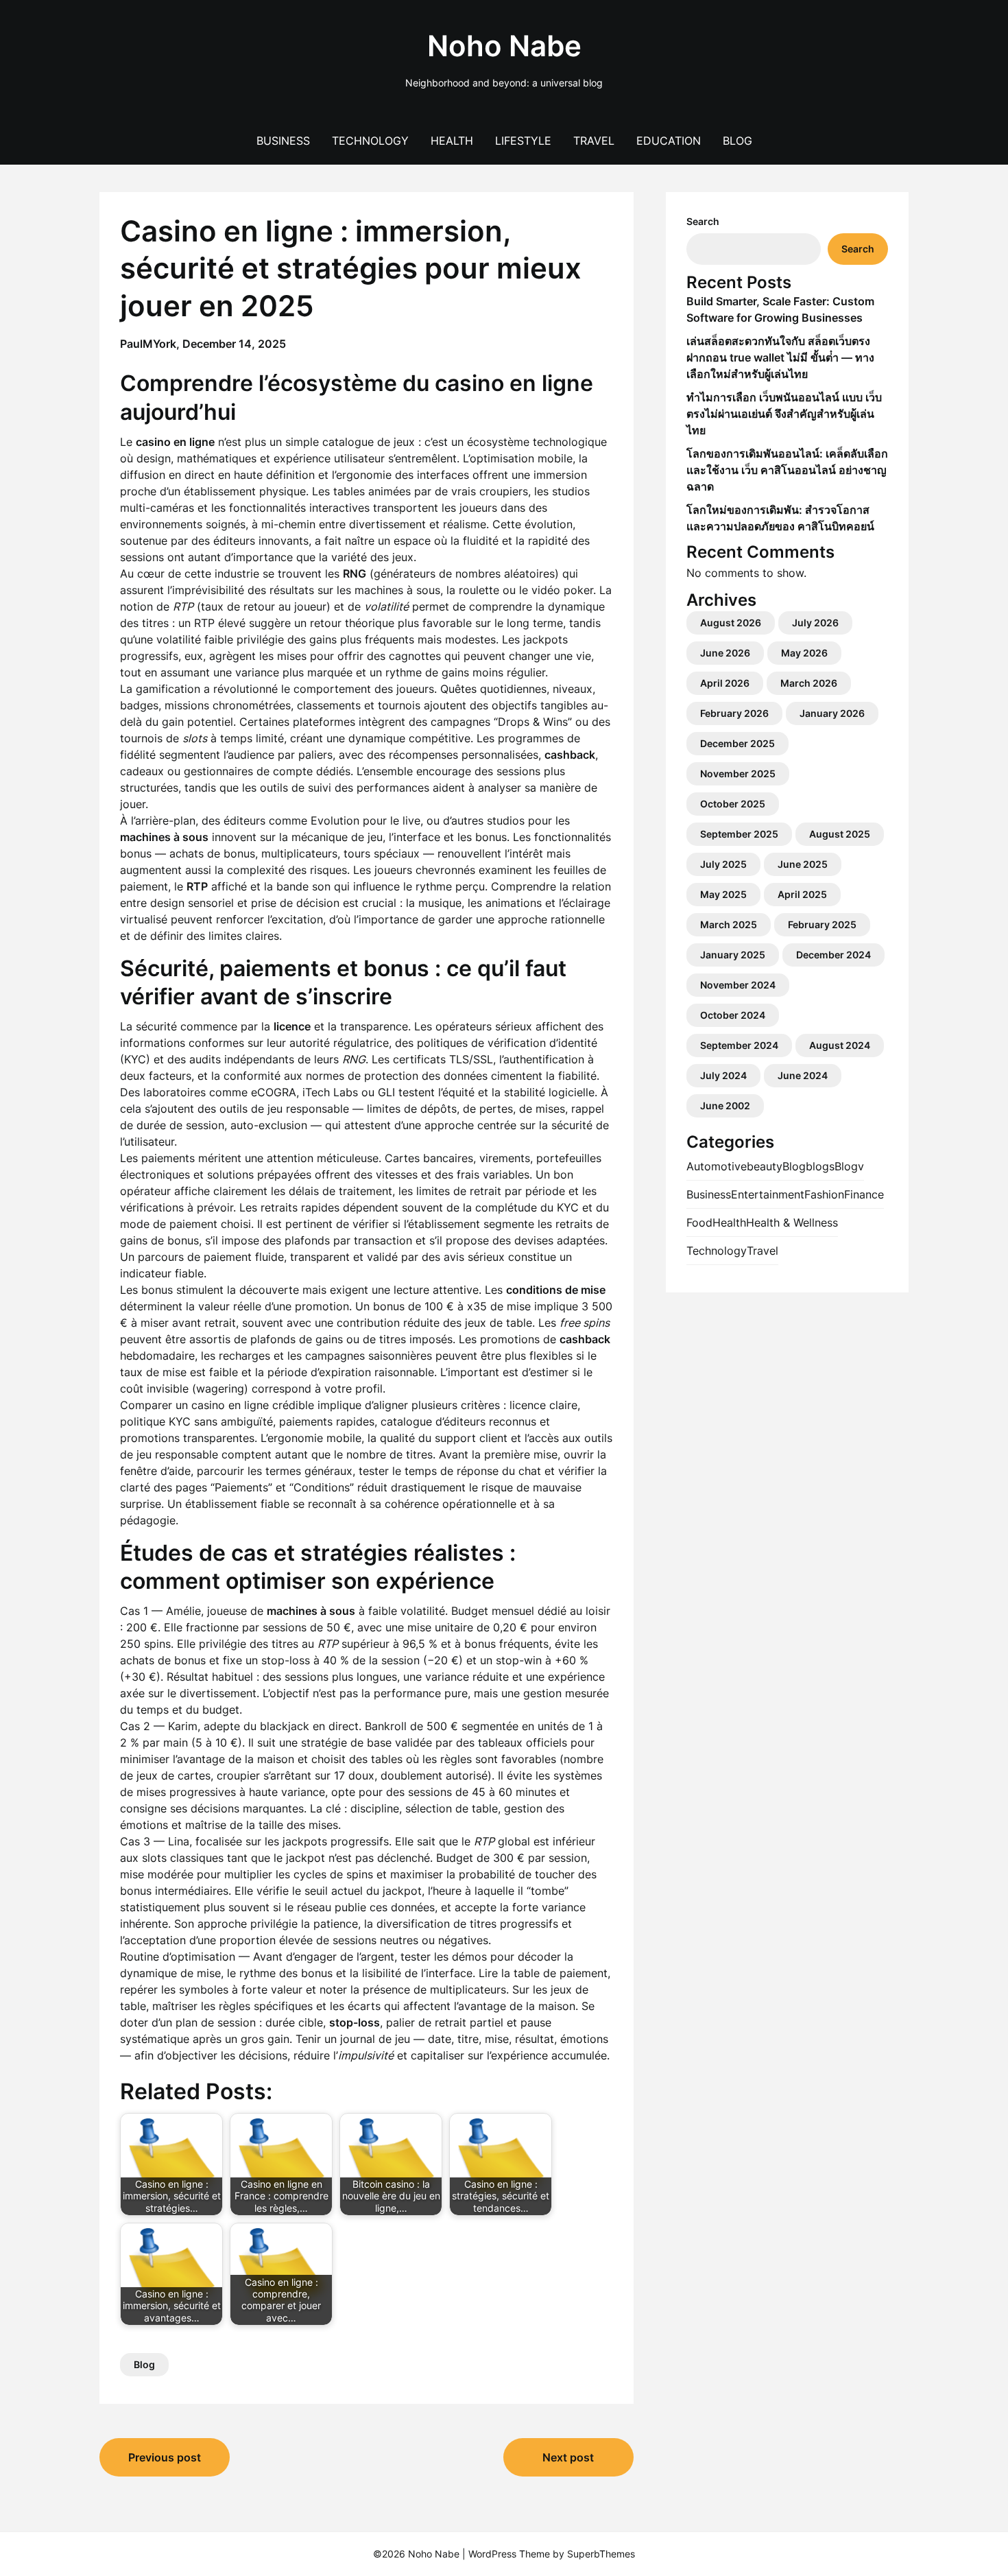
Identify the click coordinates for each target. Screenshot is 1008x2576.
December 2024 (833, 955)
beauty (765, 1166)
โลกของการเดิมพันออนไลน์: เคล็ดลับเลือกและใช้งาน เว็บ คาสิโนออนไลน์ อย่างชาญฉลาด (787, 470)
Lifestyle (523, 141)
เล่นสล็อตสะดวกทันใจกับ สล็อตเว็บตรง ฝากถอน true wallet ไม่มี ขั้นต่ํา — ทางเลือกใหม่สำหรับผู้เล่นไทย (780, 357)
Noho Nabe (504, 46)
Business (283, 141)
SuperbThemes (601, 2554)
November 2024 (738, 985)
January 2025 (733, 955)
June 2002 (725, 1106)
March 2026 (809, 683)
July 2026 (815, 623)
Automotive (717, 1166)
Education (669, 141)
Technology (370, 141)
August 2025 (840, 834)
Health (452, 141)
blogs (820, 1166)
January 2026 (832, 713)
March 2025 (729, 924)
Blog (737, 141)
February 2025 (822, 924)
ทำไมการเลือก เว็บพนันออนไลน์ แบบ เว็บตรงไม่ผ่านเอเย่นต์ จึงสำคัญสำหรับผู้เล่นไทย (784, 414)
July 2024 (723, 1075)
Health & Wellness (792, 1222)
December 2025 (737, 743)
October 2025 (733, 804)
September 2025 (739, 834)
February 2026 (734, 713)
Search (703, 221)
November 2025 (738, 773)
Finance (864, 1194)
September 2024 (739, 1045)
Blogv (849, 1166)
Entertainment (768, 1194)
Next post (568, 2457)
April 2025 (802, 894)
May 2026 (804, 653)
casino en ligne (230, 1405)
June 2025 (803, 864)
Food (699, 1222)
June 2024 (803, 1075)
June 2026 (725, 653)
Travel (594, 141)
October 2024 (733, 1015)
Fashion (824, 1194)
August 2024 (840, 1045)
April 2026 (725, 683)
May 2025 (723, 894)
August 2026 (731, 623)
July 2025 (723, 864)
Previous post (165, 2457)
